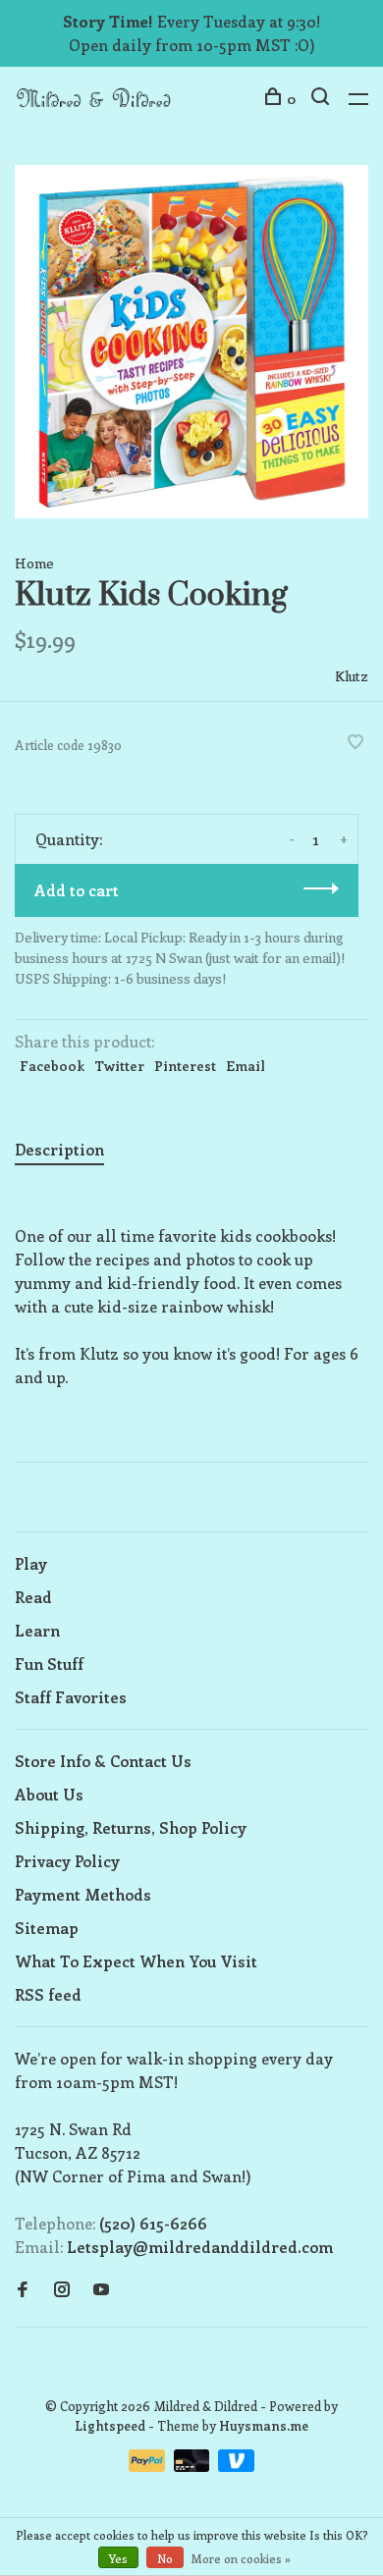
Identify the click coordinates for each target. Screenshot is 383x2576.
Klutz (352, 676)
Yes (118, 2558)
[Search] (323, 99)
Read (33, 1597)
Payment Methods (83, 1894)
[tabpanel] (191, 342)
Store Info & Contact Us (103, 1761)
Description (59, 1149)
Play (31, 1563)
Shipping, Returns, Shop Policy (131, 1827)
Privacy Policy (67, 1861)
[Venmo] (236, 2466)
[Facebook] (23, 2290)
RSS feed (48, 1994)
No (165, 2558)
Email (246, 1066)
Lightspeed (110, 2425)
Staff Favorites (71, 1697)
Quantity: (69, 839)
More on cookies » (241, 2558)
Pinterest (185, 1066)
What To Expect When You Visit (136, 1961)
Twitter (119, 1066)
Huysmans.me (264, 2425)
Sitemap (47, 1928)
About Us (49, 1794)
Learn (37, 1630)
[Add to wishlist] (356, 743)
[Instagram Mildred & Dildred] (62, 2290)
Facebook (52, 1066)
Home (34, 563)
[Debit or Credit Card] (194, 2466)
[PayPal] (149, 2466)
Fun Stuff (49, 1664)
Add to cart (77, 890)
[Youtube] (101, 2290)
